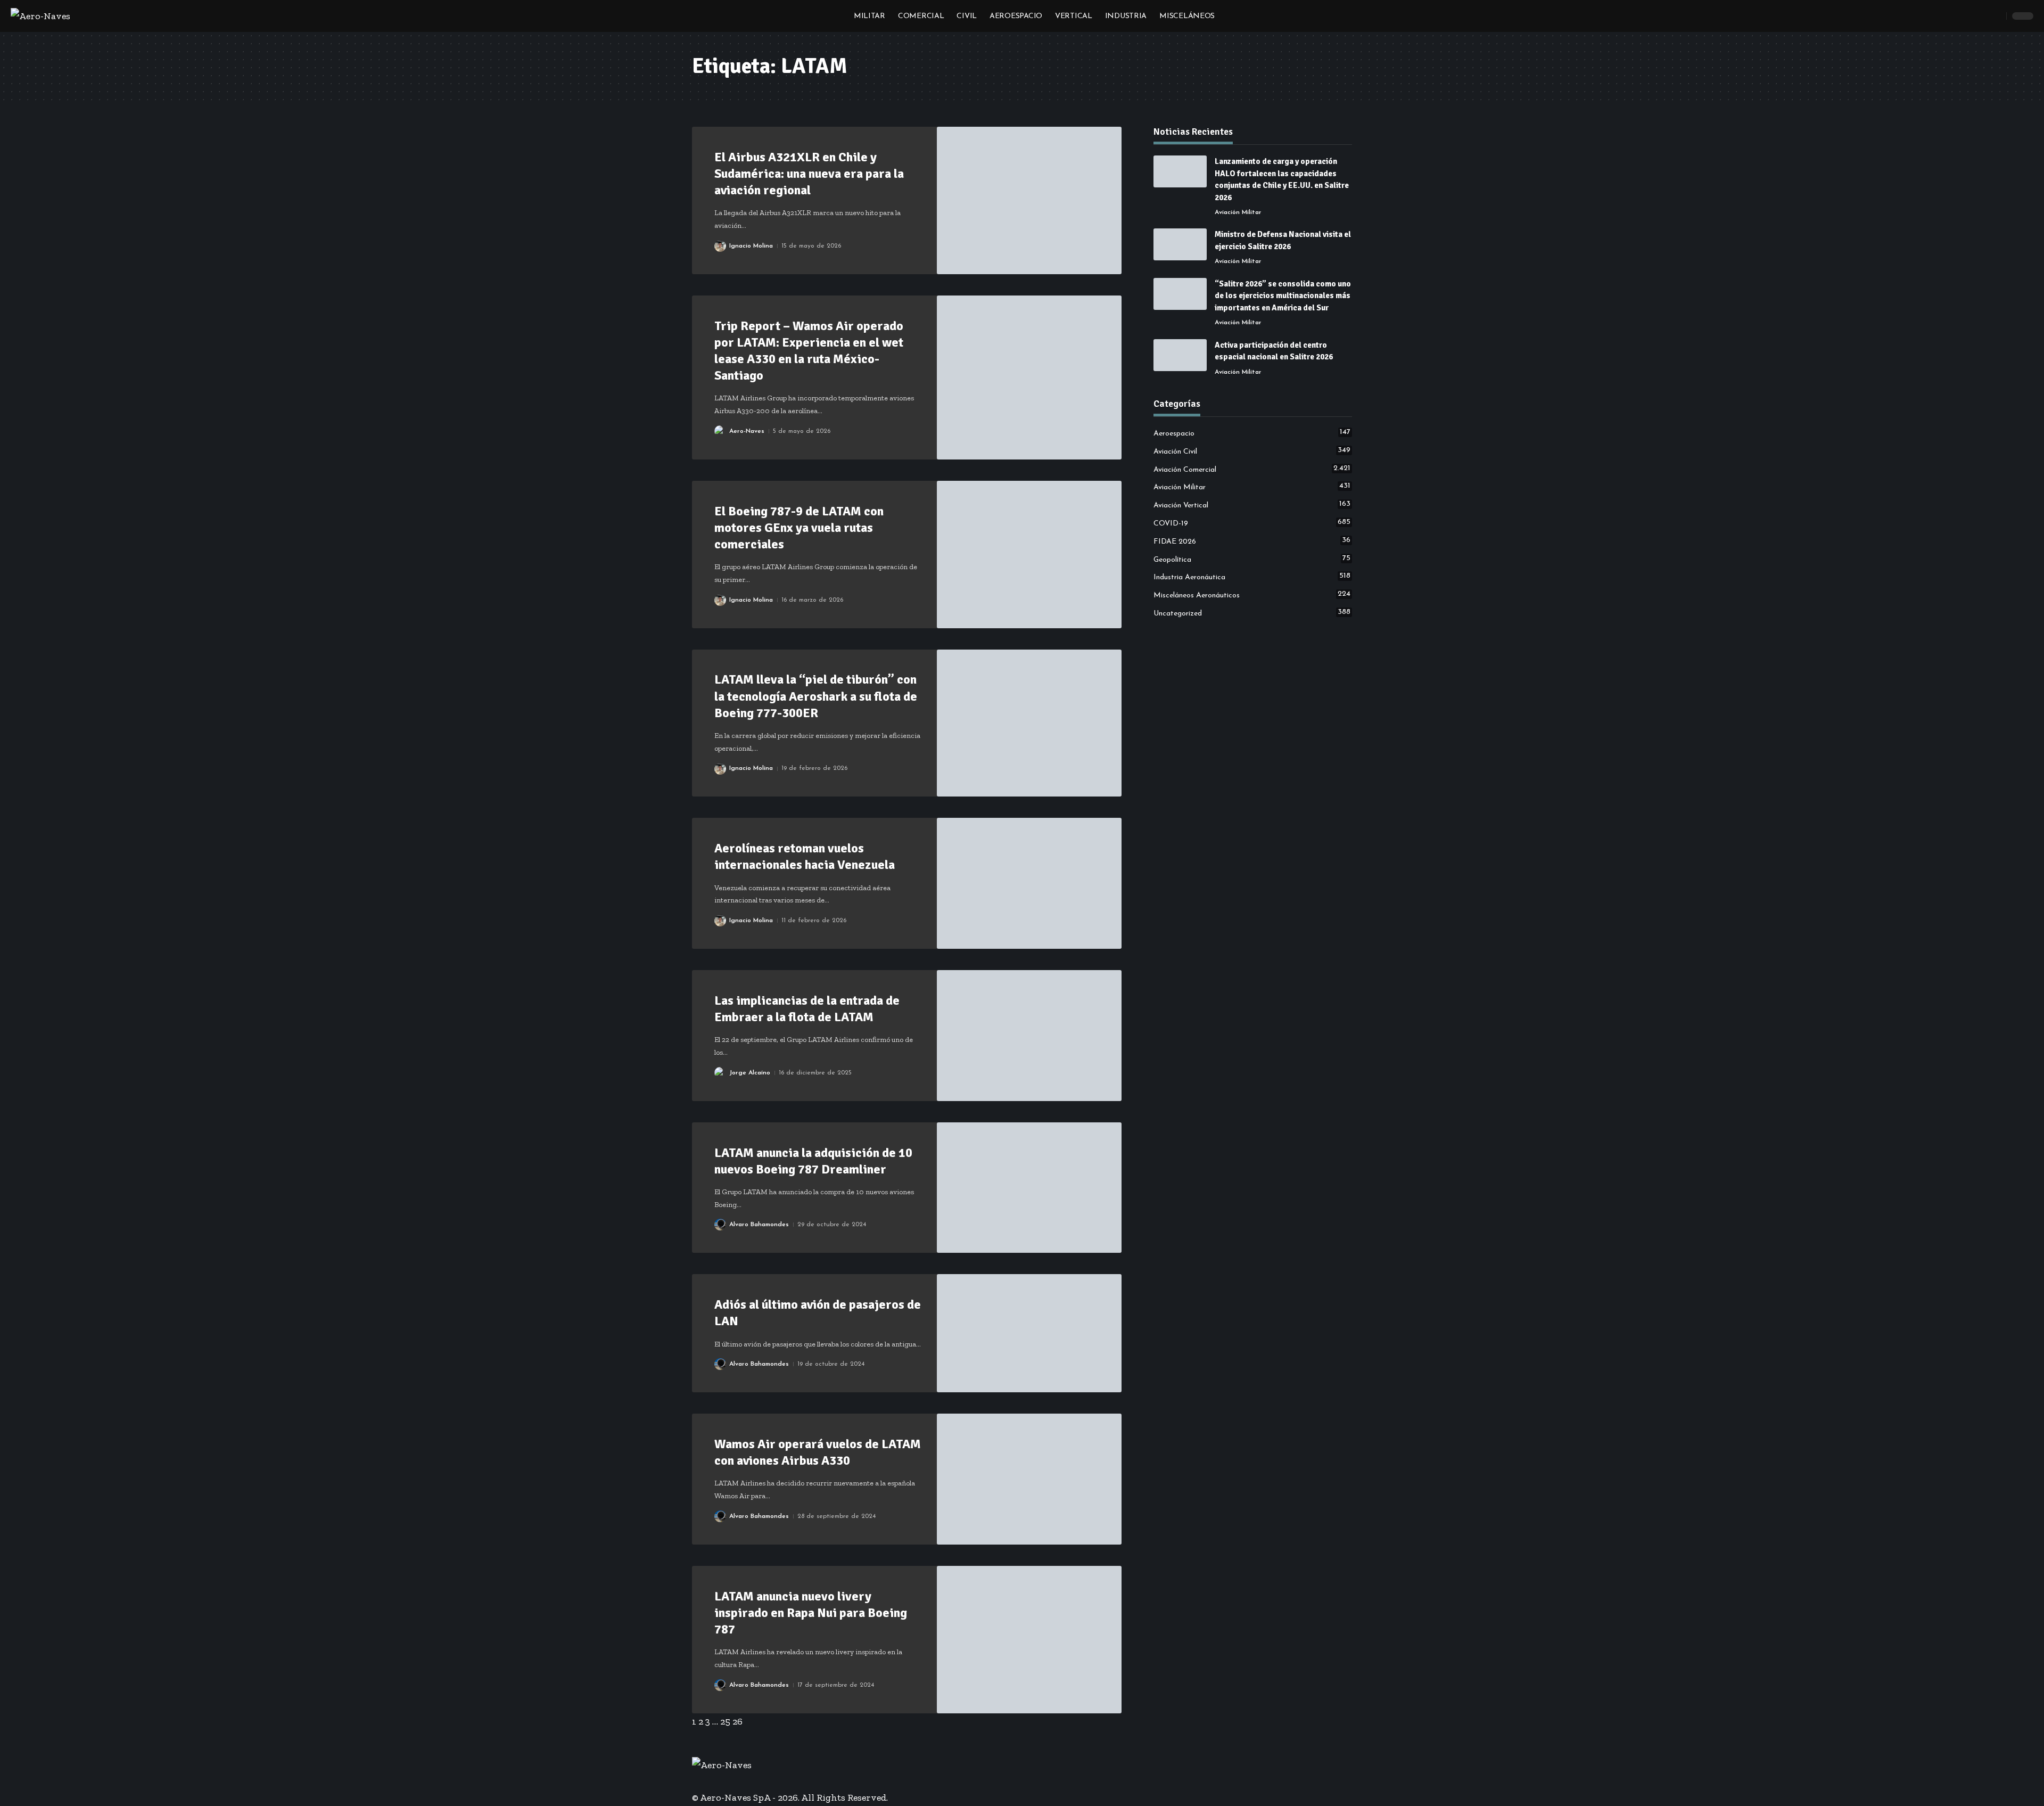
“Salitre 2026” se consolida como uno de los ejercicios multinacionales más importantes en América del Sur (1283, 296)
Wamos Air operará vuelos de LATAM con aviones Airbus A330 (818, 1452)
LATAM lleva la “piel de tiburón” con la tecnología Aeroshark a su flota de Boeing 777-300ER (816, 696)
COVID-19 (1252, 523)
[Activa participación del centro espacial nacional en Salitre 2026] (1180, 355)
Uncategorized (1252, 613)
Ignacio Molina (751, 246)
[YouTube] (711, 1781)
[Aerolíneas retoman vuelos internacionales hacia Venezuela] (1029, 883)
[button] (1996, 16)
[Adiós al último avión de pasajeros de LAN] (1029, 1333)
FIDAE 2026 (1252, 541)
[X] (703, 1781)
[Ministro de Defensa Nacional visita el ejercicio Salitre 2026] (1180, 244)
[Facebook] (696, 1781)
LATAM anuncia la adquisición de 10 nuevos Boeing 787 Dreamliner (813, 1161)
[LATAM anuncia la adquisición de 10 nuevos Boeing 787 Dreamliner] (1029, 1188)
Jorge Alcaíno (750, 1073)
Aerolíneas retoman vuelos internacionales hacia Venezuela (805, 856)
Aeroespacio (1252, 433)
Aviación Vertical (1252, 505)
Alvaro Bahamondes (759, 1225)
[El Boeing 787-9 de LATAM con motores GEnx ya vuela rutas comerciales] (1029, 555)
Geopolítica (1252, 559)
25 (725, 1721)
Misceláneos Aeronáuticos (1252, 595)
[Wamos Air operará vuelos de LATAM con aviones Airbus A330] (1029, 1479)
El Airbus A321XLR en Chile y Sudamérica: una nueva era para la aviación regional (809, 174)
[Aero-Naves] (40, 16)
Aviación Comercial (1252, 469)
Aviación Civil (1252, 451)
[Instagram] (718, 1781)
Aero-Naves (747, 431)
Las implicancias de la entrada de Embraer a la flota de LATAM (807, 1009)
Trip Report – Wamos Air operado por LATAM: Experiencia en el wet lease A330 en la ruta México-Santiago (809, 351)
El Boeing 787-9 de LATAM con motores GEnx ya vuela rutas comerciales (799, 528)
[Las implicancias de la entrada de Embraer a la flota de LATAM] (1029, 1036)
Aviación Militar (1238, 212)
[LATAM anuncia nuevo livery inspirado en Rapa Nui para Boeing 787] (1029, 1640)
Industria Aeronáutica (1252, 577)
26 (737, 1721)
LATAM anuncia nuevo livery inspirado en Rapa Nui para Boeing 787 (811, 1613)
